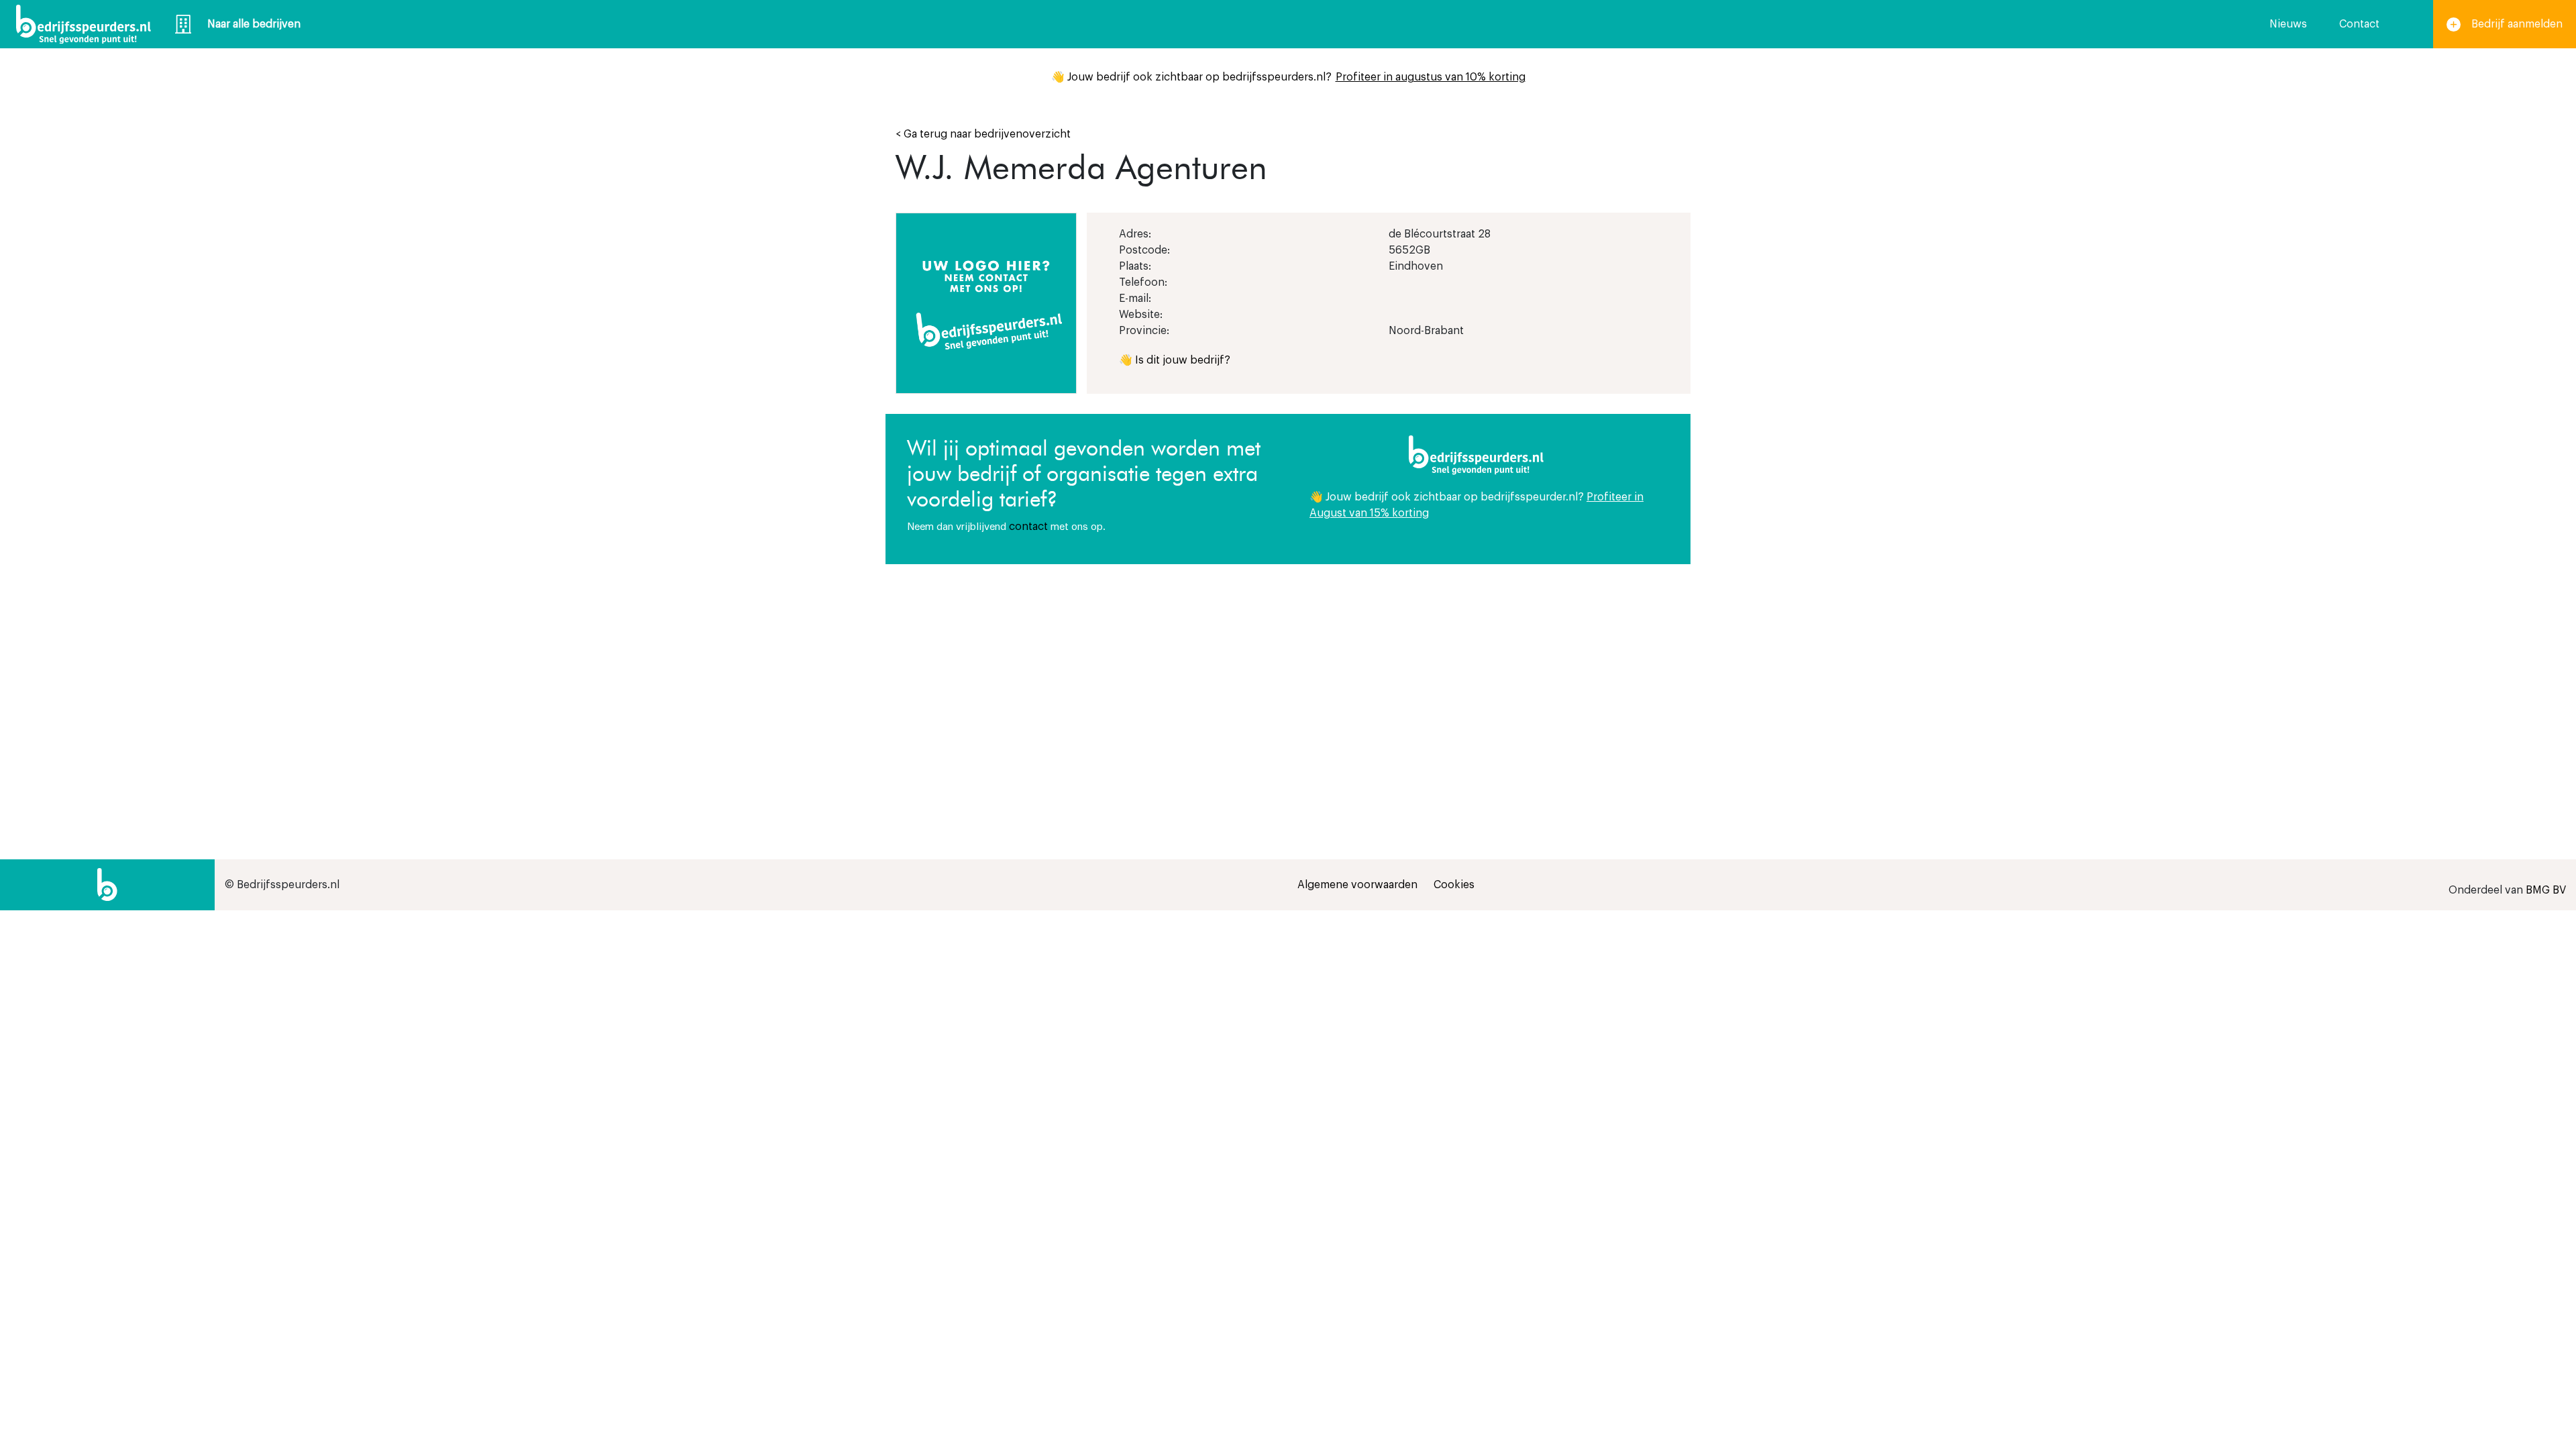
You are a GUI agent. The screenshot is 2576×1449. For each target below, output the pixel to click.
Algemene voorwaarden (1357, 885)
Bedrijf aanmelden (2517, 24)
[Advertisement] (1489, 678)
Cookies (1454, 885)
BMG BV (2546, 890)
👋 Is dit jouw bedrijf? (1175, 360)
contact (1028, 527)
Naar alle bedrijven (254, 24)
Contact (2359, 24)
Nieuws (2288, 24)
